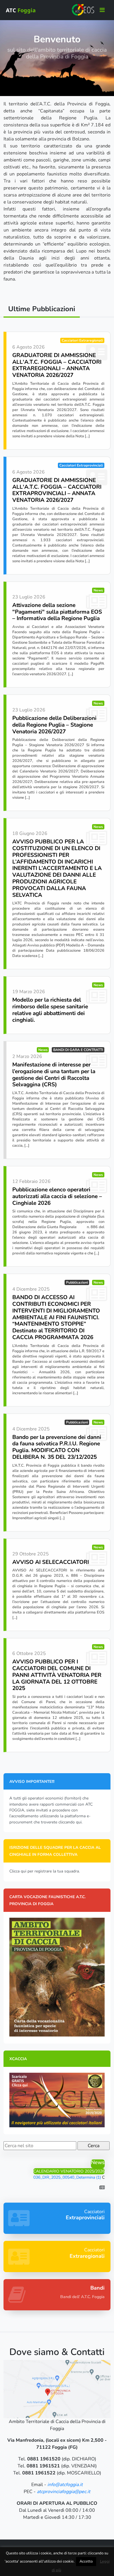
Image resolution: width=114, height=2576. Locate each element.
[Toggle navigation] (102, 10)
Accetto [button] (86, 2561)
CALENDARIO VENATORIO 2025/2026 (69, 2171)
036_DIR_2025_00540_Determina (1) (67, 2177)
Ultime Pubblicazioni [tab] (42, 309)
